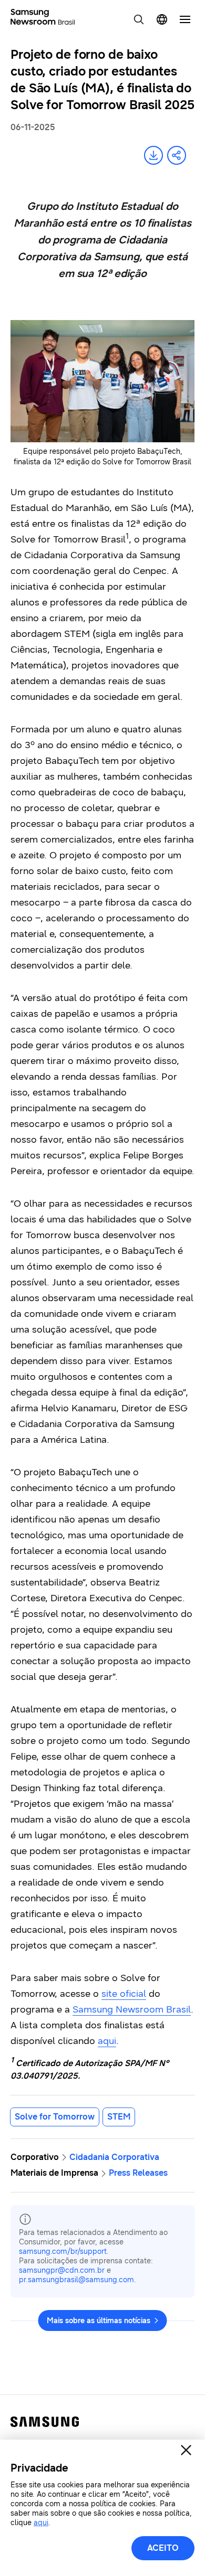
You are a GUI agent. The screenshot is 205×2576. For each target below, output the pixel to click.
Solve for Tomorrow (55, 2117)
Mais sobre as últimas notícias (99, 2321)
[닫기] (186, 2450)
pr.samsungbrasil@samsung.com (76, 2280)
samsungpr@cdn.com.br (62, 2270)
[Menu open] (185, 19)
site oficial (124, 1994)
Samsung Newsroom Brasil (132, 2009)
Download (153, 155)
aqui (107, 2041)
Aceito (163, 2548)
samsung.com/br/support (63, 2252)
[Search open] (139, 19)
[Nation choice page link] (162, 19)
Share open (177, 155)
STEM (119, 2117)
